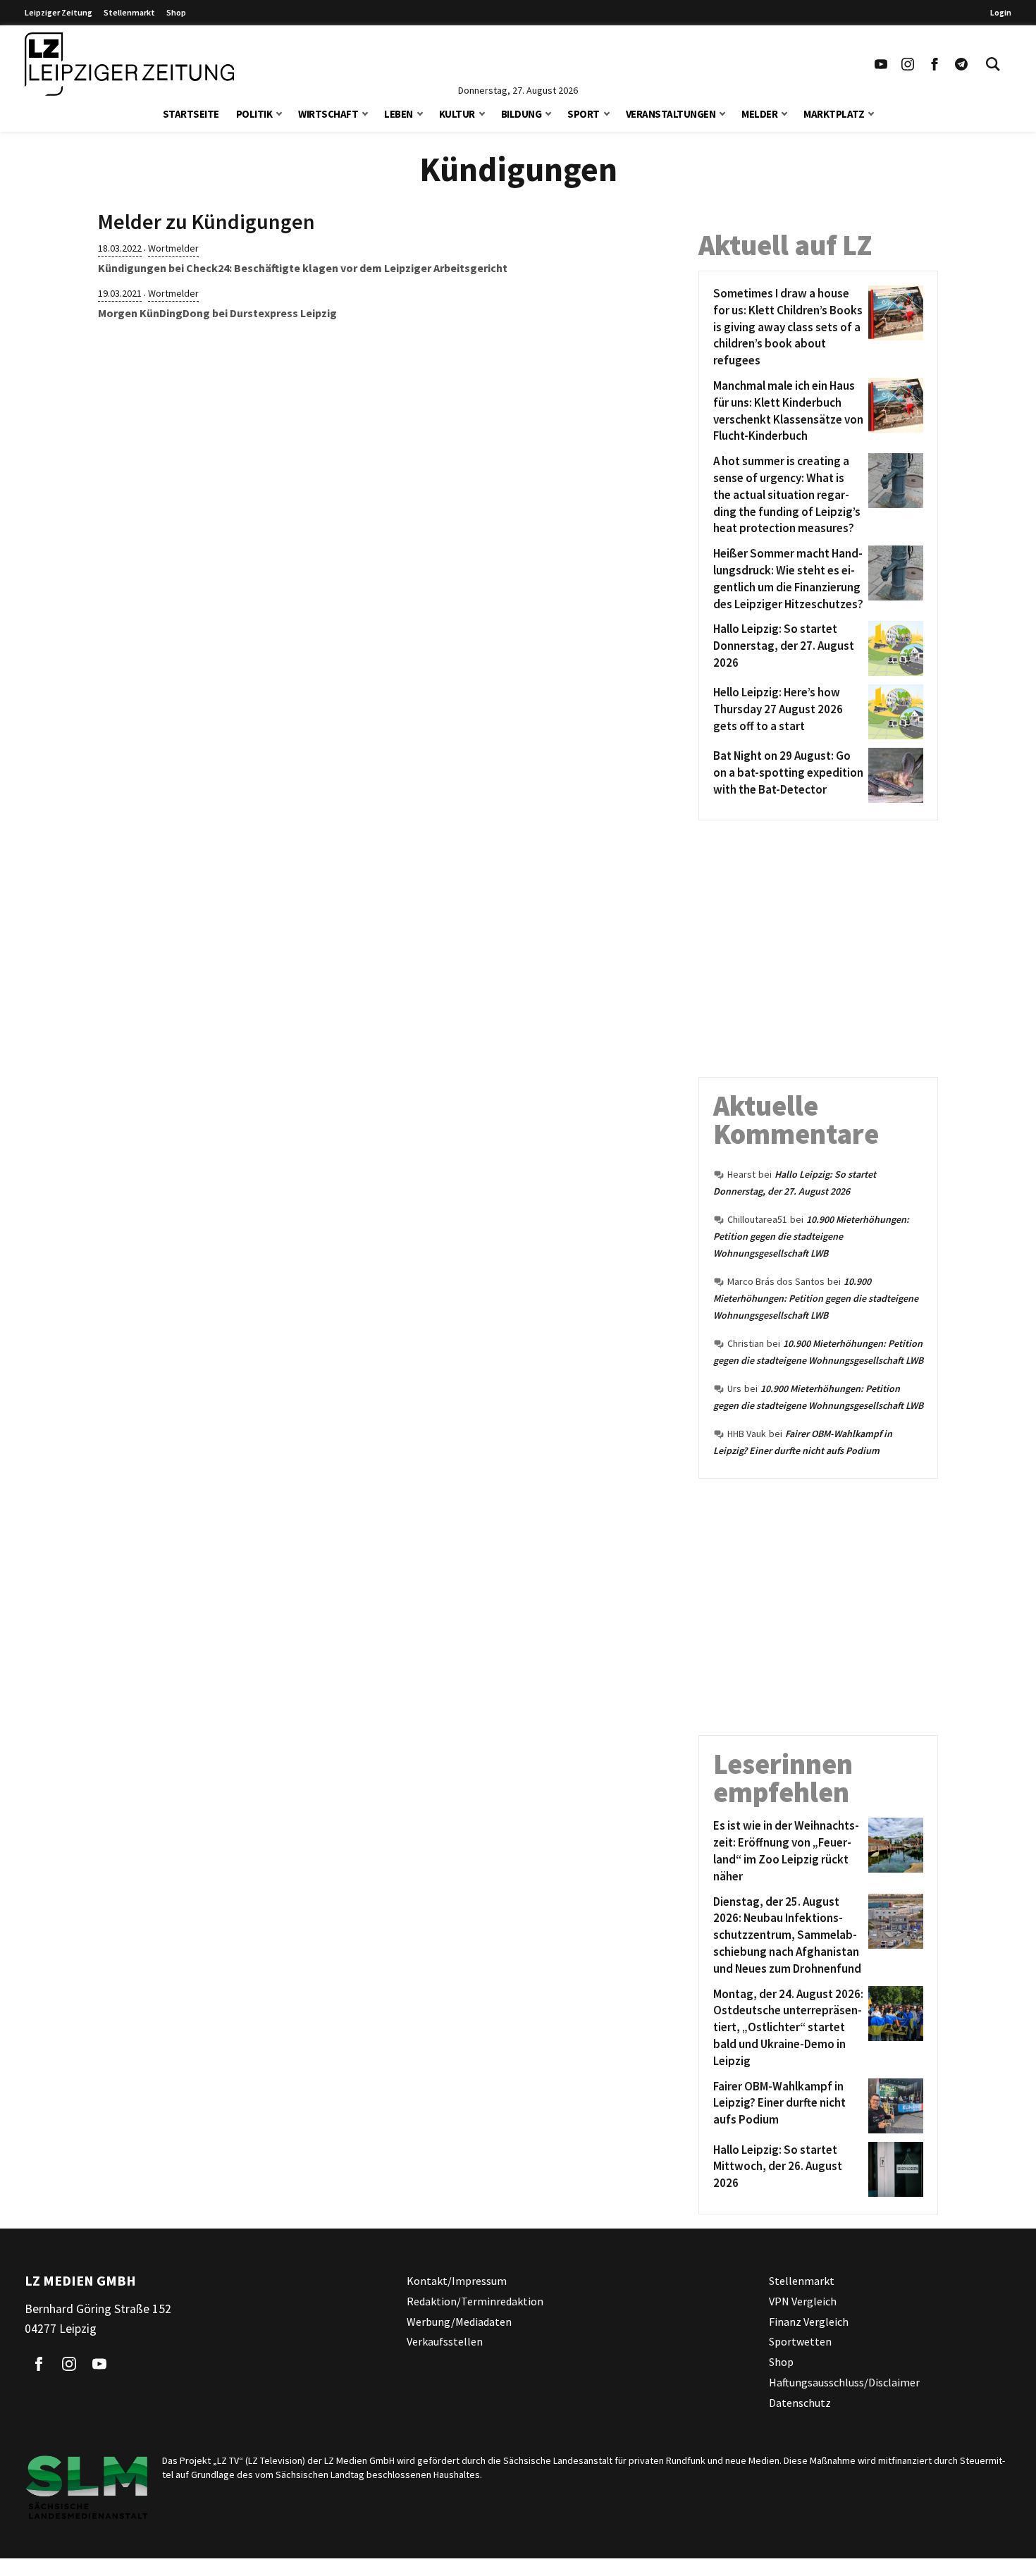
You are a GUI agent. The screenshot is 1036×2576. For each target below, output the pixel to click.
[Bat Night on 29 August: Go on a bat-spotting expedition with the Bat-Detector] (893, 775)
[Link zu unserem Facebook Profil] (935, 64)
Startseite (191, 114)
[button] (279, 112)
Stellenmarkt (129, 12)
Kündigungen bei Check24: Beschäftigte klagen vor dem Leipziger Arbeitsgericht (303, 268)
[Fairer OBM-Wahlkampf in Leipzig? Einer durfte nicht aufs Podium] (893, 2106)
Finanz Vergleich (809, 2321)
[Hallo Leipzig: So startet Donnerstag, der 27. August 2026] (893, 648)
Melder (759, 114)
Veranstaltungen (671, 114)
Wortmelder (173, 248)
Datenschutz (800, 2402)
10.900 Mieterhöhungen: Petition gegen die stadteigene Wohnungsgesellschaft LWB (811, 1236)
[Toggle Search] (993, 64)
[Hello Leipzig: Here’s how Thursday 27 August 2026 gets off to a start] (893, 712)
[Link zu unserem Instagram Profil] (908, 64)
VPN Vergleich (803, 2300)
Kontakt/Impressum (457, 2281)
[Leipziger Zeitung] (129, 64)
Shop (176, 12)
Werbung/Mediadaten (459, 2321)
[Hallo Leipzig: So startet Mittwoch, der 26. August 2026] (893, 2169)
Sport (584, 114)
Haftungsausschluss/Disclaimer (844, 2381)
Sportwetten (800, 2341)
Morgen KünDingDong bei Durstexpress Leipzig (217, 313)
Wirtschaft (328, 114)
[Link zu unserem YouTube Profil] (881, 64)
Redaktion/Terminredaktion (475, 2300)
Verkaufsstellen (445, 2341)
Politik (254, 114)
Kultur (457, 114)
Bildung (522, 114)
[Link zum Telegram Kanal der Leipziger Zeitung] (961, 64)
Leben (399, 114)
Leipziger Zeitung (58, 12)
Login (1001, 12)
